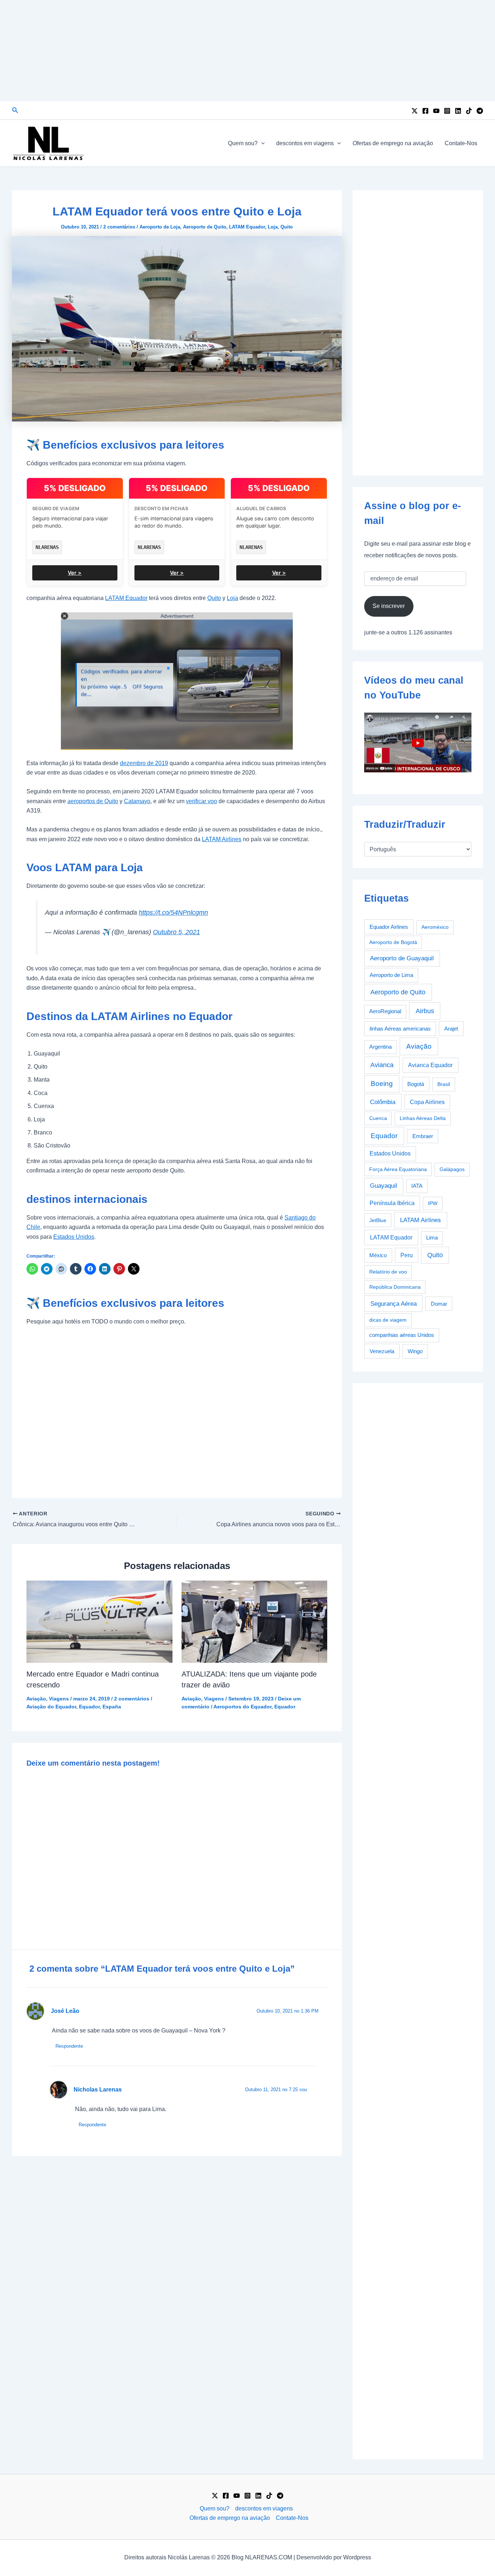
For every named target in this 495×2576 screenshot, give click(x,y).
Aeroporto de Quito (205, 227)
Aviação (36, 1699)
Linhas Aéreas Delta (423, 1118)
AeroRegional (385, 1011)
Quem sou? (243, 143)
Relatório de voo (388, 1272)
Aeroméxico (435, 927)
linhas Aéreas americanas (400, 1029)
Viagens (59, 1699)
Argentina (380, 1047)
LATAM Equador (247, 227)
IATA (417, 1186)
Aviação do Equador (51, 1707)
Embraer (423, 1136)
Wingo (415, 1351)
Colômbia (383, 1102)
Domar (439, 1304)
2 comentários (119, 227)
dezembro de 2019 (144, 763)
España (112, 1707)
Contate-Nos (461, 143)
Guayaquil (384, 1186)
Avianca (382, 1065)
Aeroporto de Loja (160, 227)
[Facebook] (425, 111)
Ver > (75, 573)
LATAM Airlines (222, 839)
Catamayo (137, 801)
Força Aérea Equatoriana (398, 1169)
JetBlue (378, 1220)
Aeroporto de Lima (391, 975)
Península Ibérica (392, 1203)
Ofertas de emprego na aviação (393, 143)
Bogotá (416, 1084)
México (378, 1255)
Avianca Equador (430, 1065)
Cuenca (378, 1118)
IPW (433, 1203)
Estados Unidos (74, 1237)
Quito (287, 227)
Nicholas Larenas (98, 2090)
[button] (15, 110)
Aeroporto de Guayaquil (402, 958)
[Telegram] (480, 111)
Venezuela (382, 1351)
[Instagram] (447, 111)
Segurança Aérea (394, 1304)
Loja (273, 227)
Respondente (69, 2046)
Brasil (444, 1084)
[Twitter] (415, 111)
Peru (407, 1255)
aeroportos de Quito (93, 801)
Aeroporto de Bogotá (393, 942)
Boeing (382, 1084)
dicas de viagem (388, 1320)
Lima (432, 1238)
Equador (89, 1707)
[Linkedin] (458, 111)
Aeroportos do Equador (242, 1707)
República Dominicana (395, 1287)
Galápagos (452, 1169)
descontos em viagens (305, 143)
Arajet (451, 1029)
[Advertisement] (247, 51)
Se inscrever (389, 606)
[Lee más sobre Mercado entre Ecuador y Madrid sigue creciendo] (99, 1621)
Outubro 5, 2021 (176, 932)
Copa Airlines (427, 1102)
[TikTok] (469, 111)
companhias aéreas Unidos (402, 1335)
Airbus (425, 1011)
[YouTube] (436, 111)
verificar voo (201, 801)
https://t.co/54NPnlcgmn (173, 912)
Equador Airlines (389, 927)
